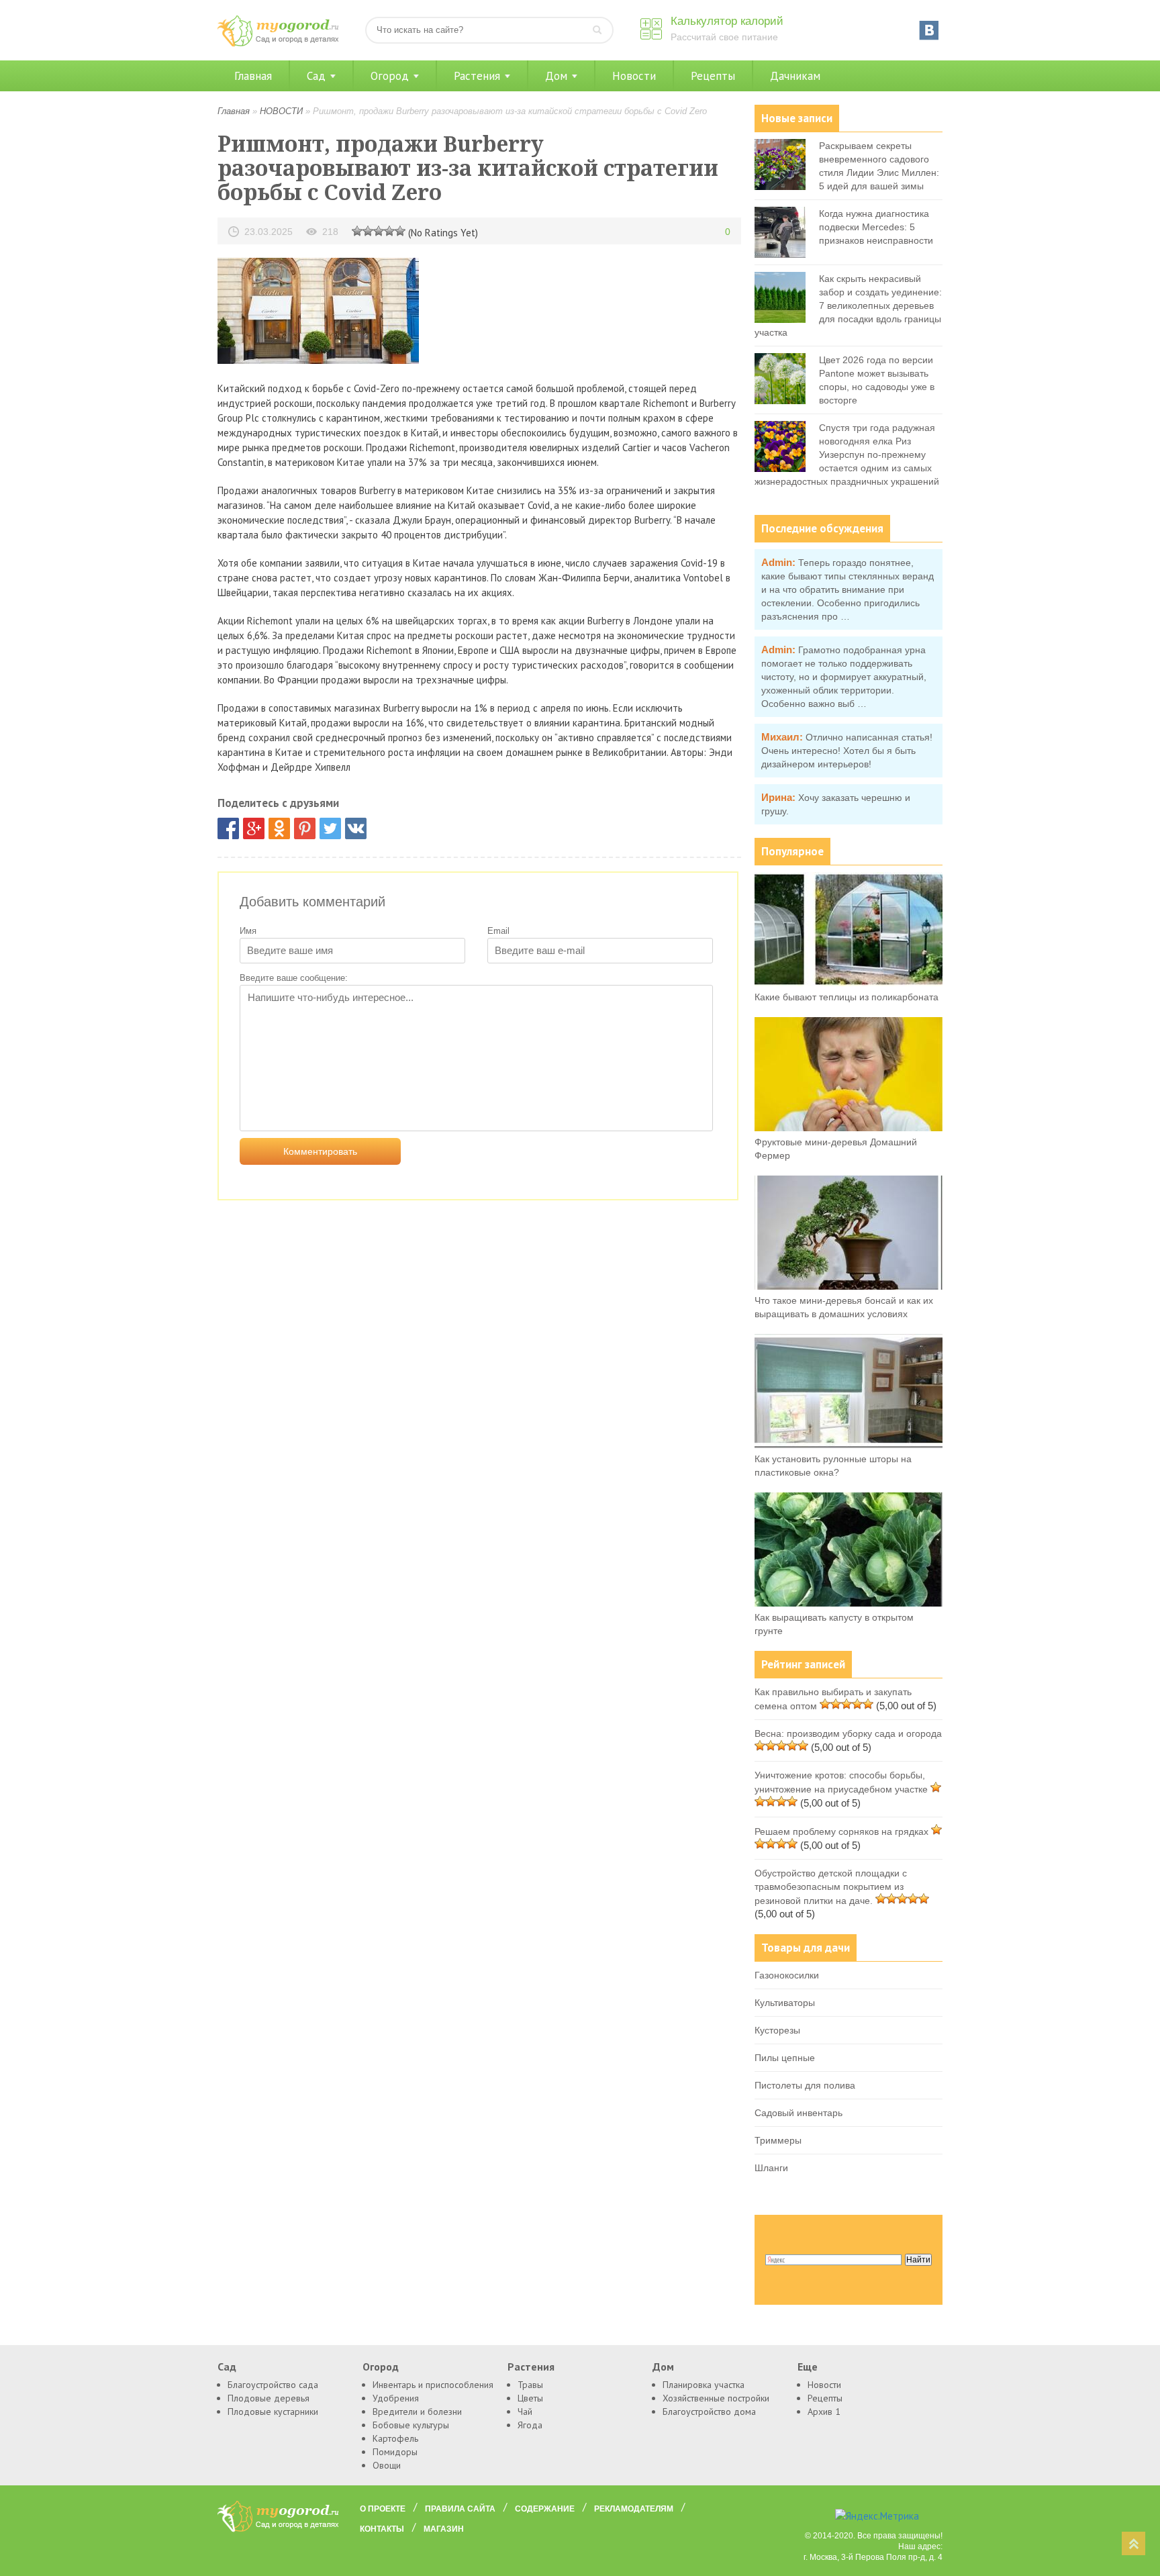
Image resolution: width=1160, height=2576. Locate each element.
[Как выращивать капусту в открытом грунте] (849, 1603)
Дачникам (795, 76)
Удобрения (396, 2398)
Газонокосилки (787, 1975)
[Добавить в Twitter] (330, 828)
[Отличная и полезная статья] (400, 230)
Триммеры (778, 2140)
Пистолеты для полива (805, 2085)
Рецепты (713, 76)
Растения (477, 76)
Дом (556, 76)
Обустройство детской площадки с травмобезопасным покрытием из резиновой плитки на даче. (831, 1887)
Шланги (771, 2168)
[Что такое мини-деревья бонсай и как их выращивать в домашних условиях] (849, 1286)
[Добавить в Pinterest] (305, 828)
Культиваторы (785, 2003)
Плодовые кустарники (273, 2412)
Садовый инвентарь (799, 2113)
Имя (248, 931)
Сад (316, 76)
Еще (808, 2367)
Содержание (545, 2509)
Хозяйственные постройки (716, 2398)
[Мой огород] (278, 43)
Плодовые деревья (269, 2398)
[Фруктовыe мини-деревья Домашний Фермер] (849, 1128)
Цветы (530, 2398)
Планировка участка (704, 2385)
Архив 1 (824, 2412)
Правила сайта (460, 2509)
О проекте (383, 2509)
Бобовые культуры (411, 2425)
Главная (253, 76)
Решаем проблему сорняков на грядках (841, 1831)
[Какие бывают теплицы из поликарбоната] (849, 983)
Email (498, 931)
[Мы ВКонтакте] (929, 30)
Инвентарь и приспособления (433, 2385)
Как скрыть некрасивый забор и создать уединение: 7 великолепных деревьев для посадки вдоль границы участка (848, 305)
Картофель (395, 2438)
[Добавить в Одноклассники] (279, 828)
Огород (390, 76)
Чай (525, 2412)
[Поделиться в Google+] (254, 828)
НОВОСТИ (281, 111)
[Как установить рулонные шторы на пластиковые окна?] (849, 1445)
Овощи (387, 2465)
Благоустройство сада (273, 2385)
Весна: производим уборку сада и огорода (848, 1733)
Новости (634, 76)
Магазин (444, 2529)
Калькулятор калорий (727, 21)
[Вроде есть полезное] (368, 230)
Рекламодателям (634, 2509)
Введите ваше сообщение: (294, 978)
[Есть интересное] (379, 230)
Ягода (530, 2425)
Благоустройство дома (709, 2412)
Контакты (382, 2529)
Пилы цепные (785, 2058)
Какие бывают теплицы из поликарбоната (847, 997)
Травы (530, 2385)
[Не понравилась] (357, 230)
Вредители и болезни (417, 2412)
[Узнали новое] (389, 230)
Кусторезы (777, 2030)
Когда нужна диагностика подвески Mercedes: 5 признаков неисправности (876, 227)
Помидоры (395, 2452)
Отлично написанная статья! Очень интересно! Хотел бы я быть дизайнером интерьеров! (847, 751)
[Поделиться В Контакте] (356, 828)
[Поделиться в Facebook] (228, 828)
